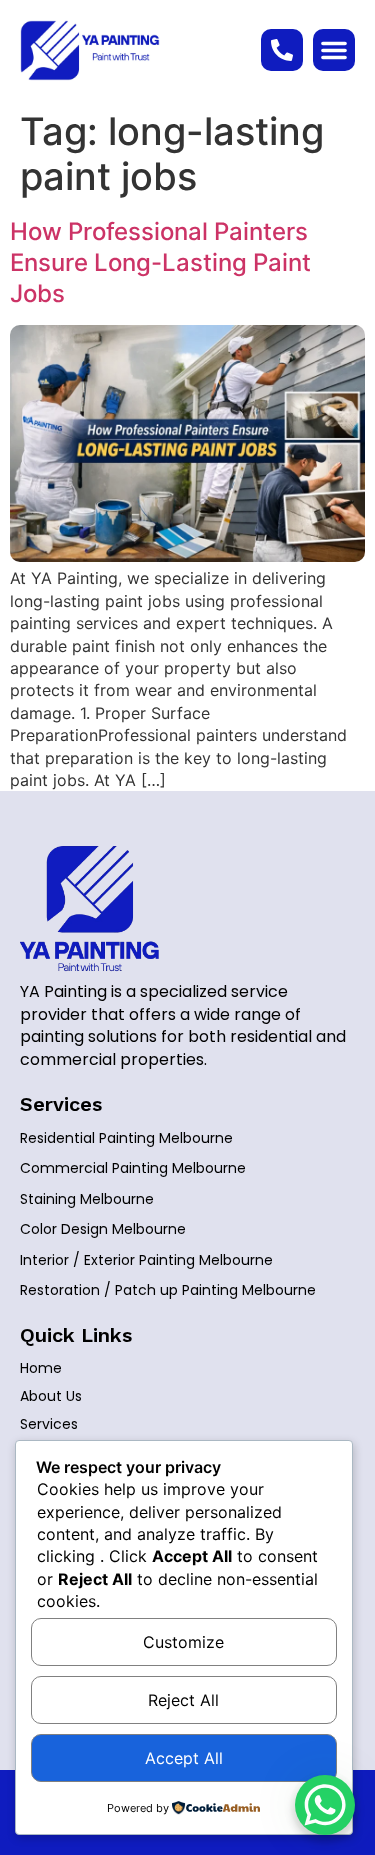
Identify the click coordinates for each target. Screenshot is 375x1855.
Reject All (183, 1700)
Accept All (184, 1758)
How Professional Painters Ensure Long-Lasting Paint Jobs (160, 262)
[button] (334, 50)
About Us (51, 1396)
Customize (183, 1642)
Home (41, 1368)
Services (49, 1424)
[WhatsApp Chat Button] (325, 1805)
